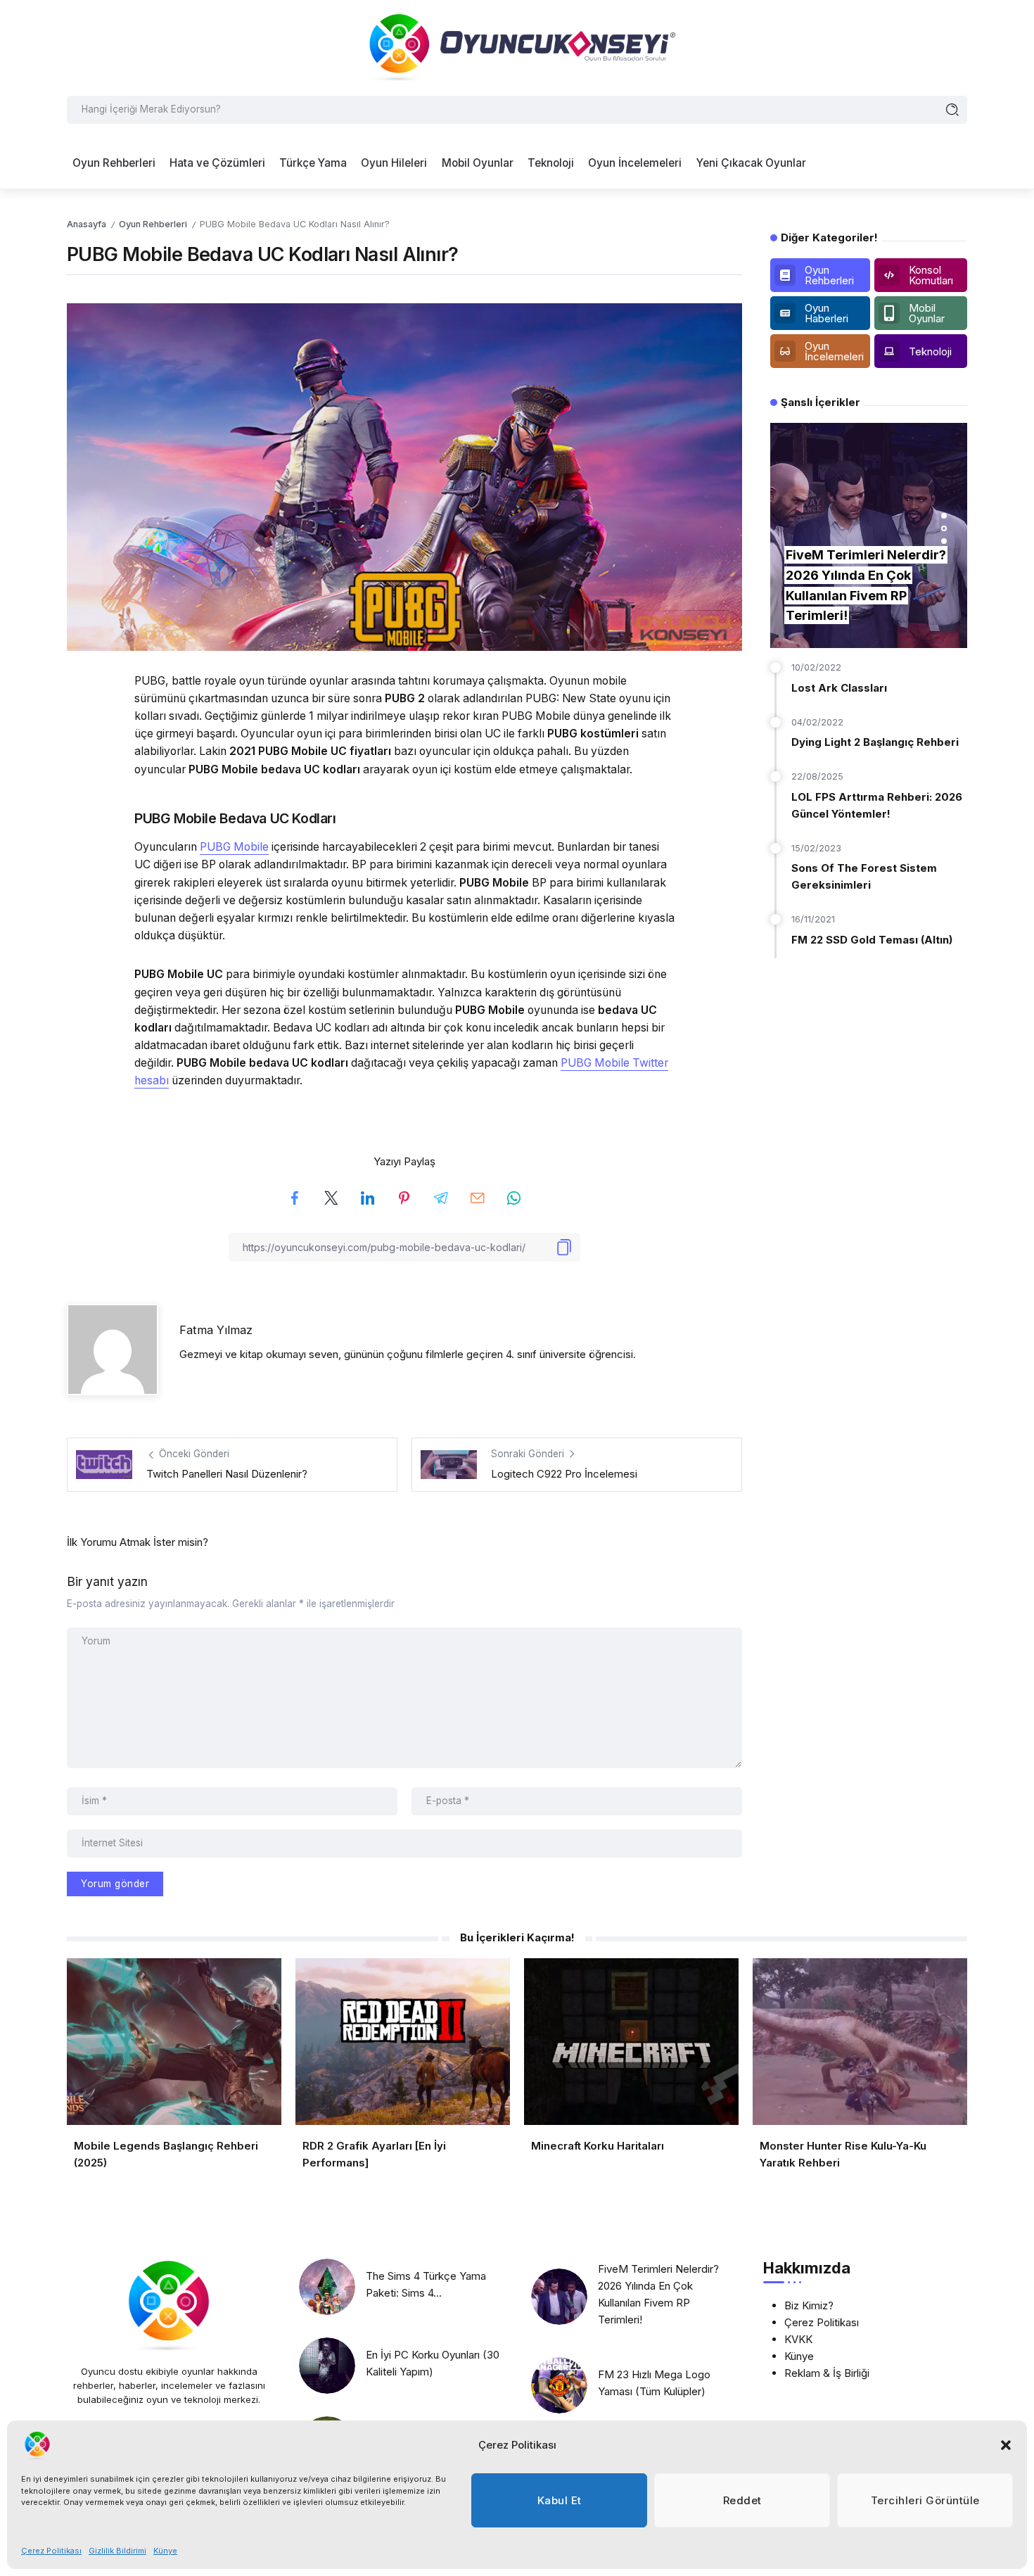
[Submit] (953, 110)
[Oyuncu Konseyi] (517, 47)
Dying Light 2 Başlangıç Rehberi (875, 742)
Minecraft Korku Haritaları (598, 2146)
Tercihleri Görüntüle (925, 2500)
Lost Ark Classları (839, 688)
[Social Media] (820, 275)
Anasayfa (87, 224)
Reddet (742, 2500)
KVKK (798, 2339)
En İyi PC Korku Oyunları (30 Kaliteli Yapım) (433, 2363)
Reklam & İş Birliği (827, 2373)
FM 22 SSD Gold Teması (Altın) (872, 940)
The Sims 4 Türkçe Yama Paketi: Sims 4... (426, 2284)
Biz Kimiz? (809, 2305)
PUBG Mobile (234, 847)
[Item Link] (327, 2287)
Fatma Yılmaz (216, 1330)
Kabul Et (560, 2500)
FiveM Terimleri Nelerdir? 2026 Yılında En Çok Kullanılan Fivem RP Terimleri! (658, 2294)
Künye (165, 2551)
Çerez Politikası (51, 2551)
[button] (1006, 2445)
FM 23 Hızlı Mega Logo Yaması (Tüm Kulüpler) (654, 2383)
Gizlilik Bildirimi (117, 2551)
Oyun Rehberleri (153, 224)
